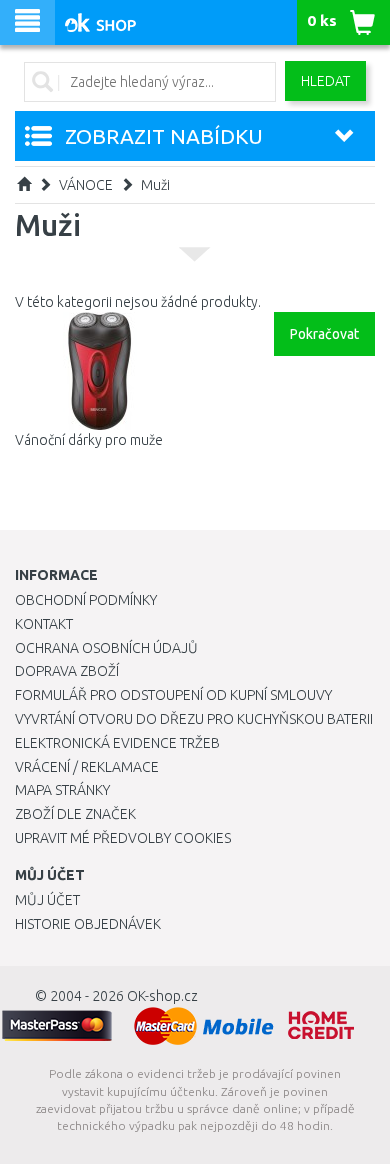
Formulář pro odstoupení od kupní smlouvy (173, 695)
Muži (155, 185)
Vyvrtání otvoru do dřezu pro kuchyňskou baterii (194, 719)
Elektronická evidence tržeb (117, 743)
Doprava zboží (67, 671)
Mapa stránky (62, 790)
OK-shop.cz (162, 996)
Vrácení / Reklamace (87, 767)
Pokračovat (324, 334)
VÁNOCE (86, 185)
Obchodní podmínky (86, 600)
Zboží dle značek (75, 814)
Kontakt (44, 624)
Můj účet (47, 900)
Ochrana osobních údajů (106, 648)
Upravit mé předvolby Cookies (123, 838)
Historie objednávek (88, 924)
